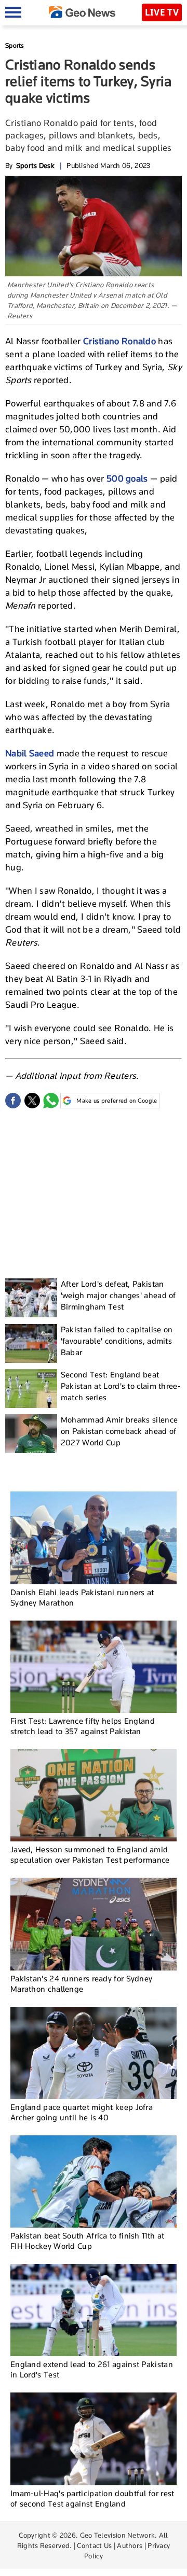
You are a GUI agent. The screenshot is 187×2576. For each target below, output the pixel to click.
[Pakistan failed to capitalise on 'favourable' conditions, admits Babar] (31, 1343)
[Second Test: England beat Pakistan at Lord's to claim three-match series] (31, 1389)
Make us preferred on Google (117, 1101)
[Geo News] (82, 12)
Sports (15, 45)
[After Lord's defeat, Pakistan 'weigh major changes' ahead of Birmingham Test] (31, 1298)
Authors (130, 2545)
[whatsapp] (51, 1101)
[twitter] (32, 1101)
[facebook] (13, 1101)
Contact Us (94, 2545)
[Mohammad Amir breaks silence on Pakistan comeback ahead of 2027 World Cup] (31, 1434)
